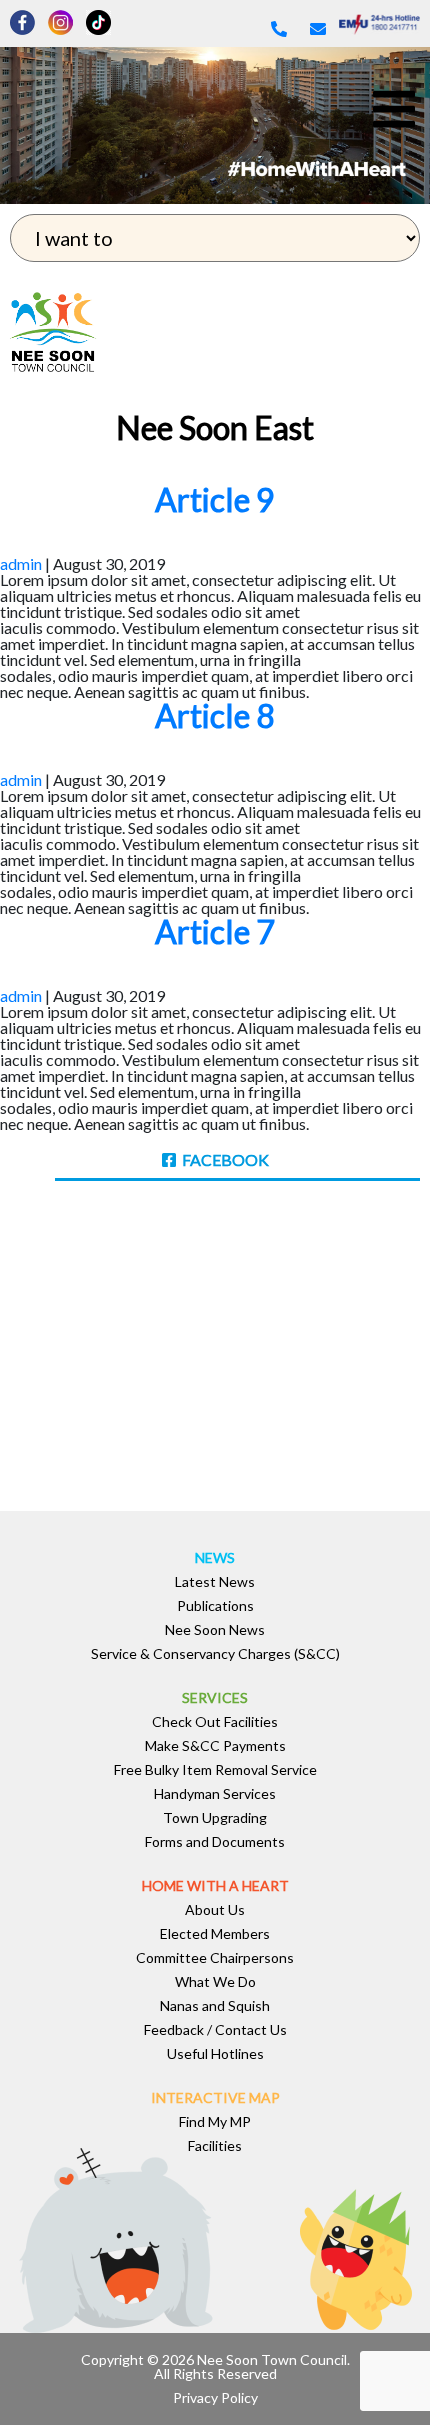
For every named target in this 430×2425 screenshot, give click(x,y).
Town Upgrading (215, 1818)
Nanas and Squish (215, 2006)
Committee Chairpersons (215, 1958)
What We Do (215, 1982)
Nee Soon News (215, 1630)
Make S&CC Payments (215, 1746)
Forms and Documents (215, 1842)
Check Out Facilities (215, 1722)
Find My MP (215, 2122)
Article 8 (215, 715)
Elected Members (215, 1934)
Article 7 (215, 931)
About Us (215, 1910)
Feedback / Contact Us (215, 2030)
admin (21, 563)
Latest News (215, 1582)
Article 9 (215, 499)
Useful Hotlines (215, 2054)
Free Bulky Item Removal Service (215, 1770)
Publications (215, 1606)
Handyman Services (215, 1794)
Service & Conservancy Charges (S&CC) (215, 1654)
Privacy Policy (215, 2397)
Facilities (215, 2146)
